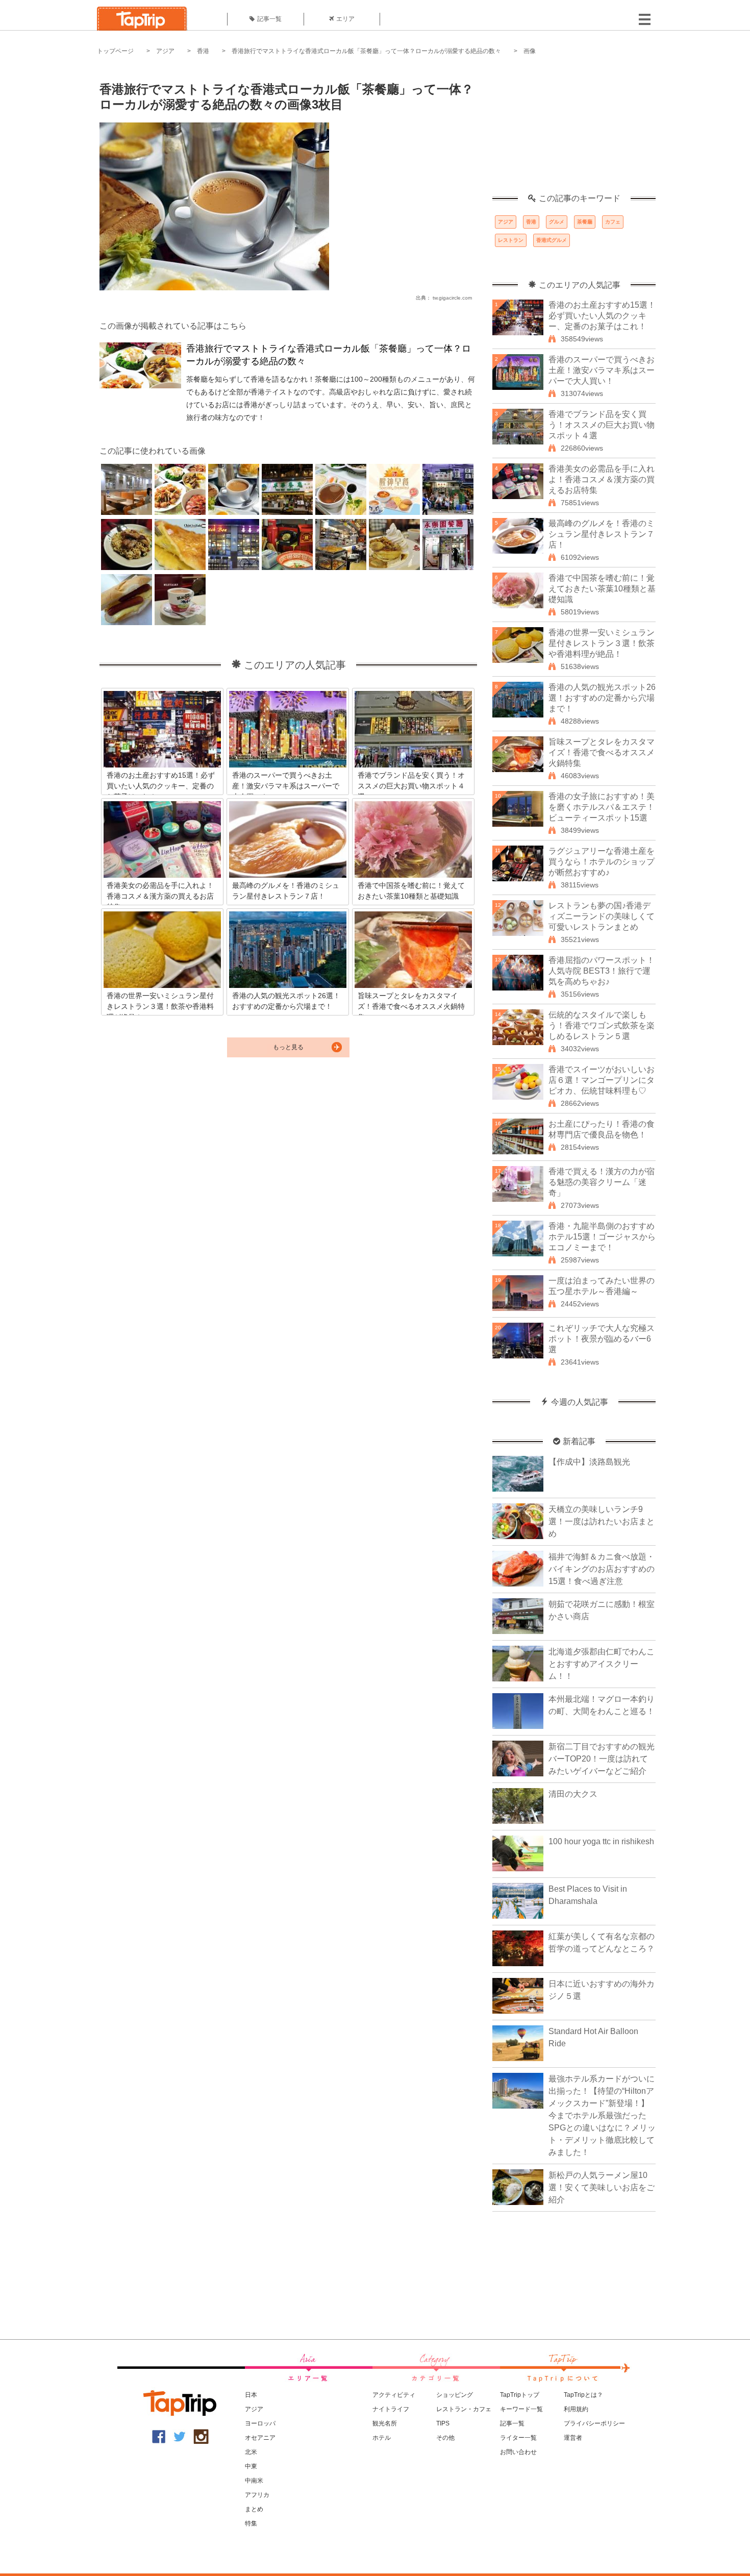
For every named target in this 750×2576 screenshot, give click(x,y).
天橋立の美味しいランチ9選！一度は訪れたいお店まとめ (602, 1521)
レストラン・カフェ (464, 2409)
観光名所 (385, 2423)
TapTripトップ (520, 2395)
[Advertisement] (574, 130)
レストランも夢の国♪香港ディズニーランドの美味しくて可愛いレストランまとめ (602, 916)
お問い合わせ (518, 2452)
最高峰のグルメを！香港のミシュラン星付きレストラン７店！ (602, 534)
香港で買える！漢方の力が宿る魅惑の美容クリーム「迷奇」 (602, 1182)
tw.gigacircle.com (452, 298)
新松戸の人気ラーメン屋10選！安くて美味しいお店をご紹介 (602, 2187)
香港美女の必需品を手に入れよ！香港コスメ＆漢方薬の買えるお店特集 (602, 479)
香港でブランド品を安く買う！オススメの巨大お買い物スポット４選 (602, 425)
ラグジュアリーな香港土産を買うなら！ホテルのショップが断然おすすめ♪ (602, 862)
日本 (251, 2395)
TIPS (443, 2423)
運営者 (573, 2438)
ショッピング (455, 2395)
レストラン (511, 240)
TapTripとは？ (583, 2395)
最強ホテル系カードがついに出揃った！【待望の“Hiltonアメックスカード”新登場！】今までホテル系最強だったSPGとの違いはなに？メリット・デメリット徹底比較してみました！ (602, 2115)
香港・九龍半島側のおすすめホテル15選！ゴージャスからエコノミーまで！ (602, 1237)
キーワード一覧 (521, 2409)
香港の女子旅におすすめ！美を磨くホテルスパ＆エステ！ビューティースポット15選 (602, 807)
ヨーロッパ (260, 2423)
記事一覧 (269, 19)
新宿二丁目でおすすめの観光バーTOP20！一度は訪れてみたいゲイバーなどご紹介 (602, 1759)
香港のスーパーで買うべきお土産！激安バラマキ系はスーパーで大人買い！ (602, 370)
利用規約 (576, 2409)
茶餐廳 (585, 222)
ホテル (382, 2438)
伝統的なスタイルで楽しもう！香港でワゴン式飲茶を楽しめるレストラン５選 (602, 1025)
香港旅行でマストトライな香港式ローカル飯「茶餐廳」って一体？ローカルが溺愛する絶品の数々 (366, 51)
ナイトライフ (391, 2409)
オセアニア (260, 2438)
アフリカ (257, 2495)
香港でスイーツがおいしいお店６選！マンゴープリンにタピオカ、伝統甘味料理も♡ (602, 1080)
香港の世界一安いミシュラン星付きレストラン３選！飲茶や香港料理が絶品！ (602, 643)
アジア (165, 51)
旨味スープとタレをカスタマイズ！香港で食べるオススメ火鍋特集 (602, 752)
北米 (251, 2452)
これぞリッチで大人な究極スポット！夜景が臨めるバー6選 (602, 1339)
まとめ (254, 2509)
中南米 (254, 2481)
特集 (251, 2523)
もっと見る (288, 1047)
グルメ (557, 222)
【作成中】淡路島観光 (589, 1462)
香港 (203, 51)
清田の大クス (573, 1794)
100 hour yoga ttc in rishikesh (601, 1841)
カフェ (613, 222)
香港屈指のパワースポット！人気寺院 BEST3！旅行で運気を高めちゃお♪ (602, 971)
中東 (251, 2466)
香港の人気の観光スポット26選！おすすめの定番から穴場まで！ (602, 698)
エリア (345, 19)
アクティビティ (394, 2395)
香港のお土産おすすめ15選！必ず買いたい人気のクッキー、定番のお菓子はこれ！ (602, 316)
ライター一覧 (518, 2438)
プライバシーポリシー (594, 2423)
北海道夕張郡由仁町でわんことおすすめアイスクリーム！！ (602, 1664)
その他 (445, 2438)
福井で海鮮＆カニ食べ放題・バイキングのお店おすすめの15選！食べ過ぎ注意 (602, 1569)
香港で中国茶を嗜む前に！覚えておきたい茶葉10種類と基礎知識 (602, 589)
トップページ (115, 51)
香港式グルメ (552, 240)
